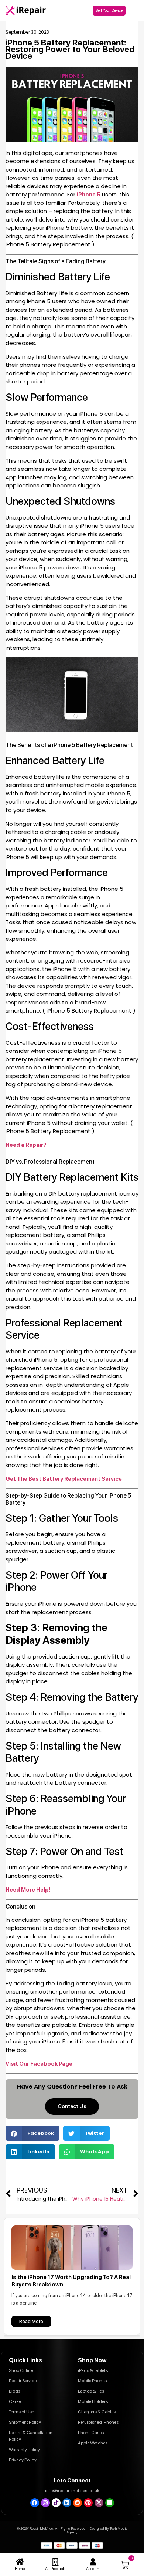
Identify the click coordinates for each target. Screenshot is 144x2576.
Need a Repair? (26, 1145)
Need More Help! (28, 1890)
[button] (32, 2133)
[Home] (20, 2562)
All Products (55, 2569)
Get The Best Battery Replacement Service (64, 1479)
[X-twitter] (99, 2503)
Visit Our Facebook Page (39, 2064)
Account (93, 2569)
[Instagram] (45, 2503)
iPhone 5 (89, 195)
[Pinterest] (88, 2503)
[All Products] (55, 2562)
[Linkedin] (67, 2503)
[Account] (93, 2562)
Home (20, 2569)
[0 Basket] (125, 2565)
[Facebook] (35, 2503)
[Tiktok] (56, 2503)
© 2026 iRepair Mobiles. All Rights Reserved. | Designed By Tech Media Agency (72, 2530)
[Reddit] (78, 2503)
